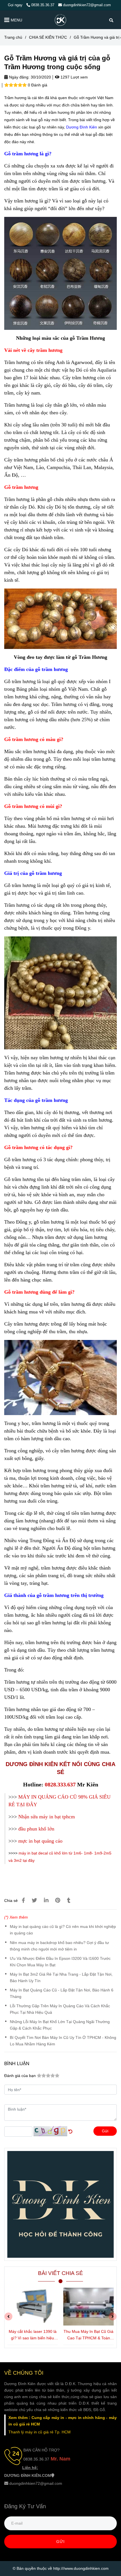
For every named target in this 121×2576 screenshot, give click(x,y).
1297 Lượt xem (74, 77)
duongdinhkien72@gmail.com (87, 5)
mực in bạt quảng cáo (40, 1841)
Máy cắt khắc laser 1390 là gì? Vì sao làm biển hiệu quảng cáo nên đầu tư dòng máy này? (33, 2335)
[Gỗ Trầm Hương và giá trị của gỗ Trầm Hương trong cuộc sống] (60, 20)
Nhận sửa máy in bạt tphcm (47, 1817)
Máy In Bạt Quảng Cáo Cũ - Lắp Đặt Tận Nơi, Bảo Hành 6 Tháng (62, 1993)
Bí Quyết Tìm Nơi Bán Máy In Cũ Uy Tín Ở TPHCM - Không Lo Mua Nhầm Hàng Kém (63, 2041)
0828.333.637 (60, 1784)
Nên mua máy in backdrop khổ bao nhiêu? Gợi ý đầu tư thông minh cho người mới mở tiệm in (59, 1946)
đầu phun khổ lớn (36, 1829)
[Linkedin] (46, 1900)
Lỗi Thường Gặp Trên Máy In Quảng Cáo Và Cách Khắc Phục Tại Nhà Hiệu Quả (60, 2009)
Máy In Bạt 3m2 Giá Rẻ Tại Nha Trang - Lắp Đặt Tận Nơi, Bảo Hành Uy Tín (61, 1977)
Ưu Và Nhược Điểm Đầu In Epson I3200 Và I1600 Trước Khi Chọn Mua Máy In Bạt (60, 1962)
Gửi (105, 2131)
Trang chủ (13, 37)
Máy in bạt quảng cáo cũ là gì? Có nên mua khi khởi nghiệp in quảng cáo (63, 1930)
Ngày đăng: (19, 77)
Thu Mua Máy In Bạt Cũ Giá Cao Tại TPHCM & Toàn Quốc (88, 2335)
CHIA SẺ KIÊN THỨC (48, 37)
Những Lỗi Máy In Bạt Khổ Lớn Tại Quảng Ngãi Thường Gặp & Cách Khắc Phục (60, 2025)
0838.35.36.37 (43, 5)
